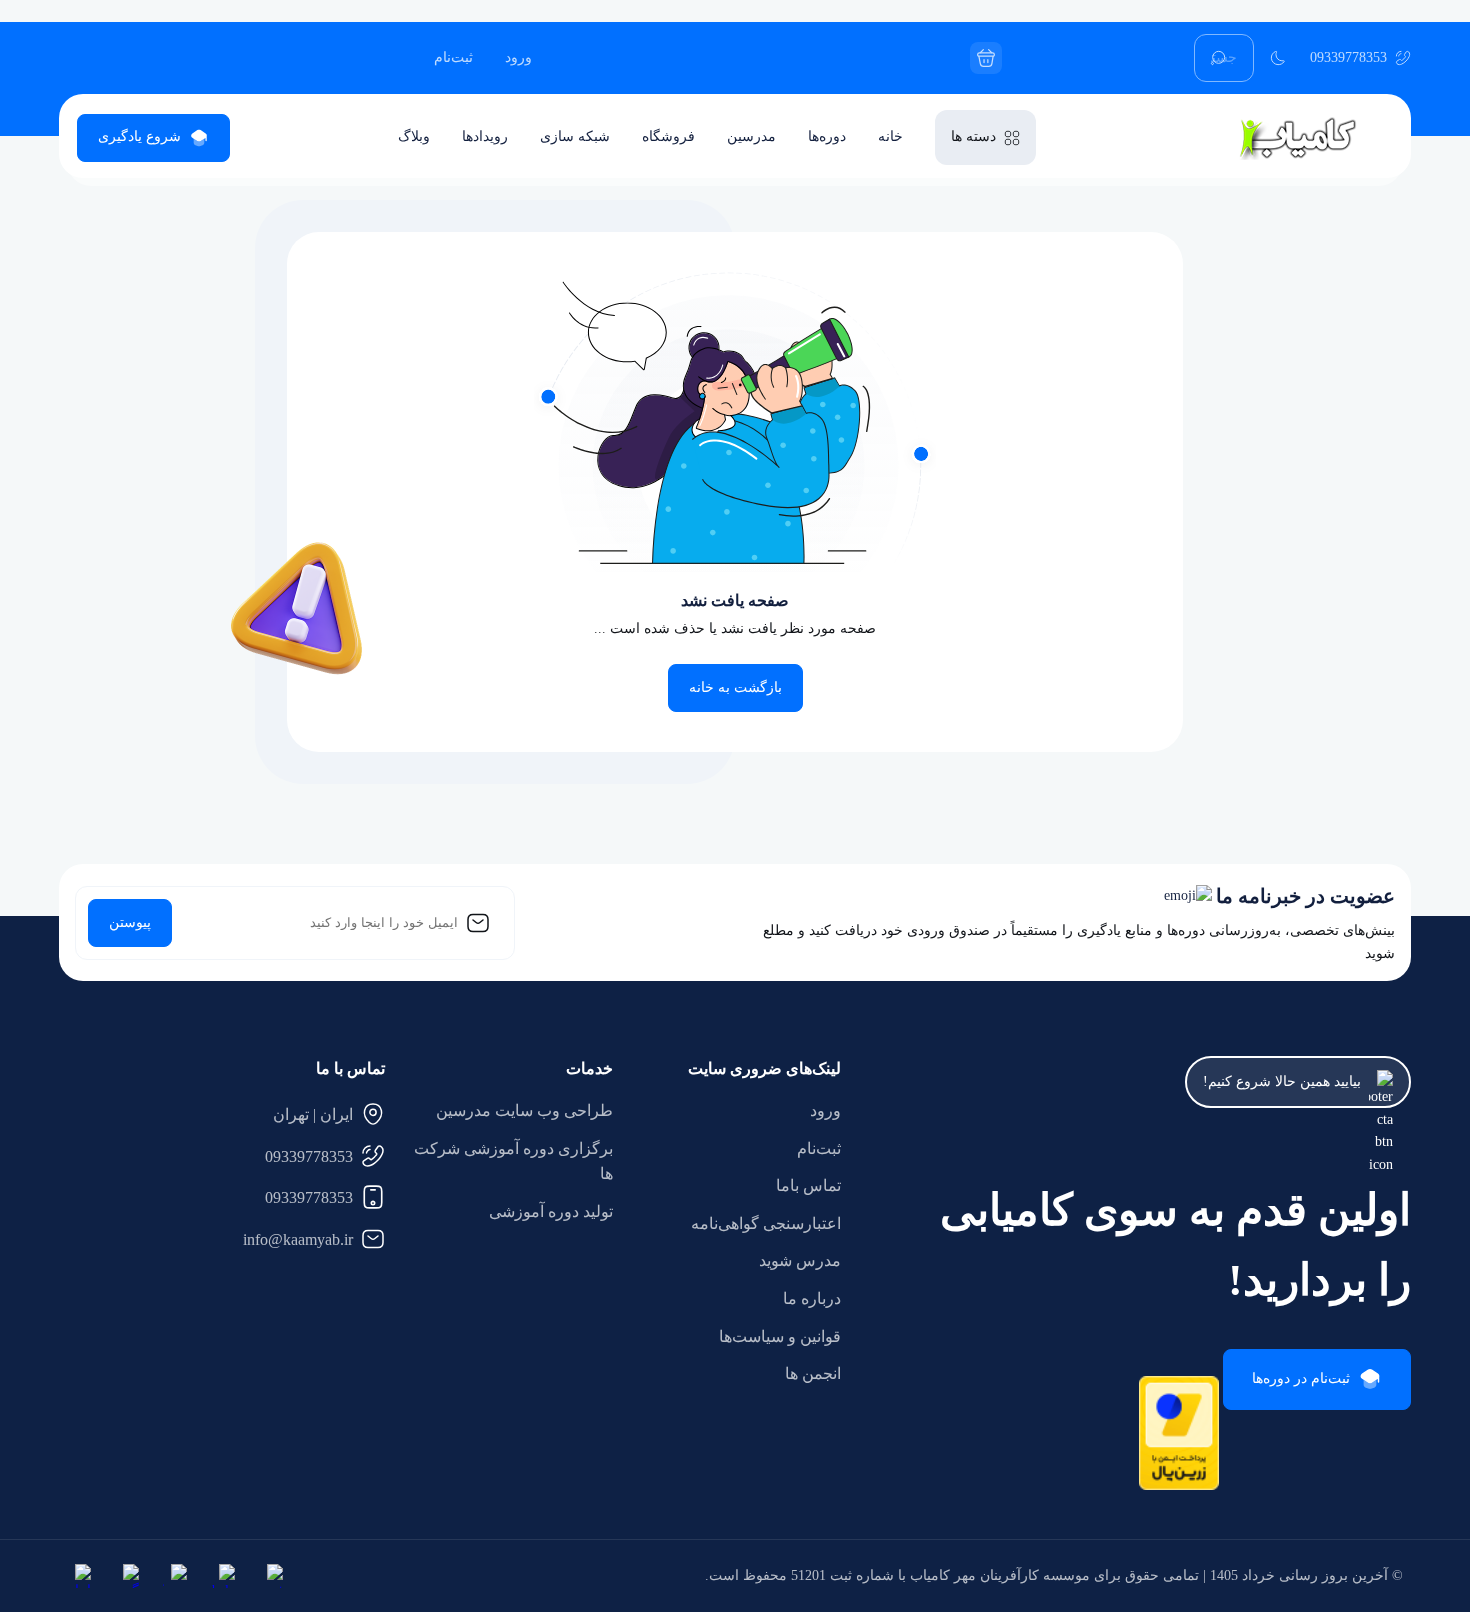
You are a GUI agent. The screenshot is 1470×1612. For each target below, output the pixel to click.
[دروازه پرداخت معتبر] (1179, 1485)
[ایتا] (79, 1576)
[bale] (223, 1576)
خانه (890, 136)
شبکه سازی (575, 136)
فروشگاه (668, 136)
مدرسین (751, 136)
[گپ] (127, 1576)
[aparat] (271, 1576)
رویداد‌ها (485, 136)
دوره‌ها (827, 136)
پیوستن (130, 922)
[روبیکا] (175, 1576)
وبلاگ (414, 136)
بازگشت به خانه (735, 687)
